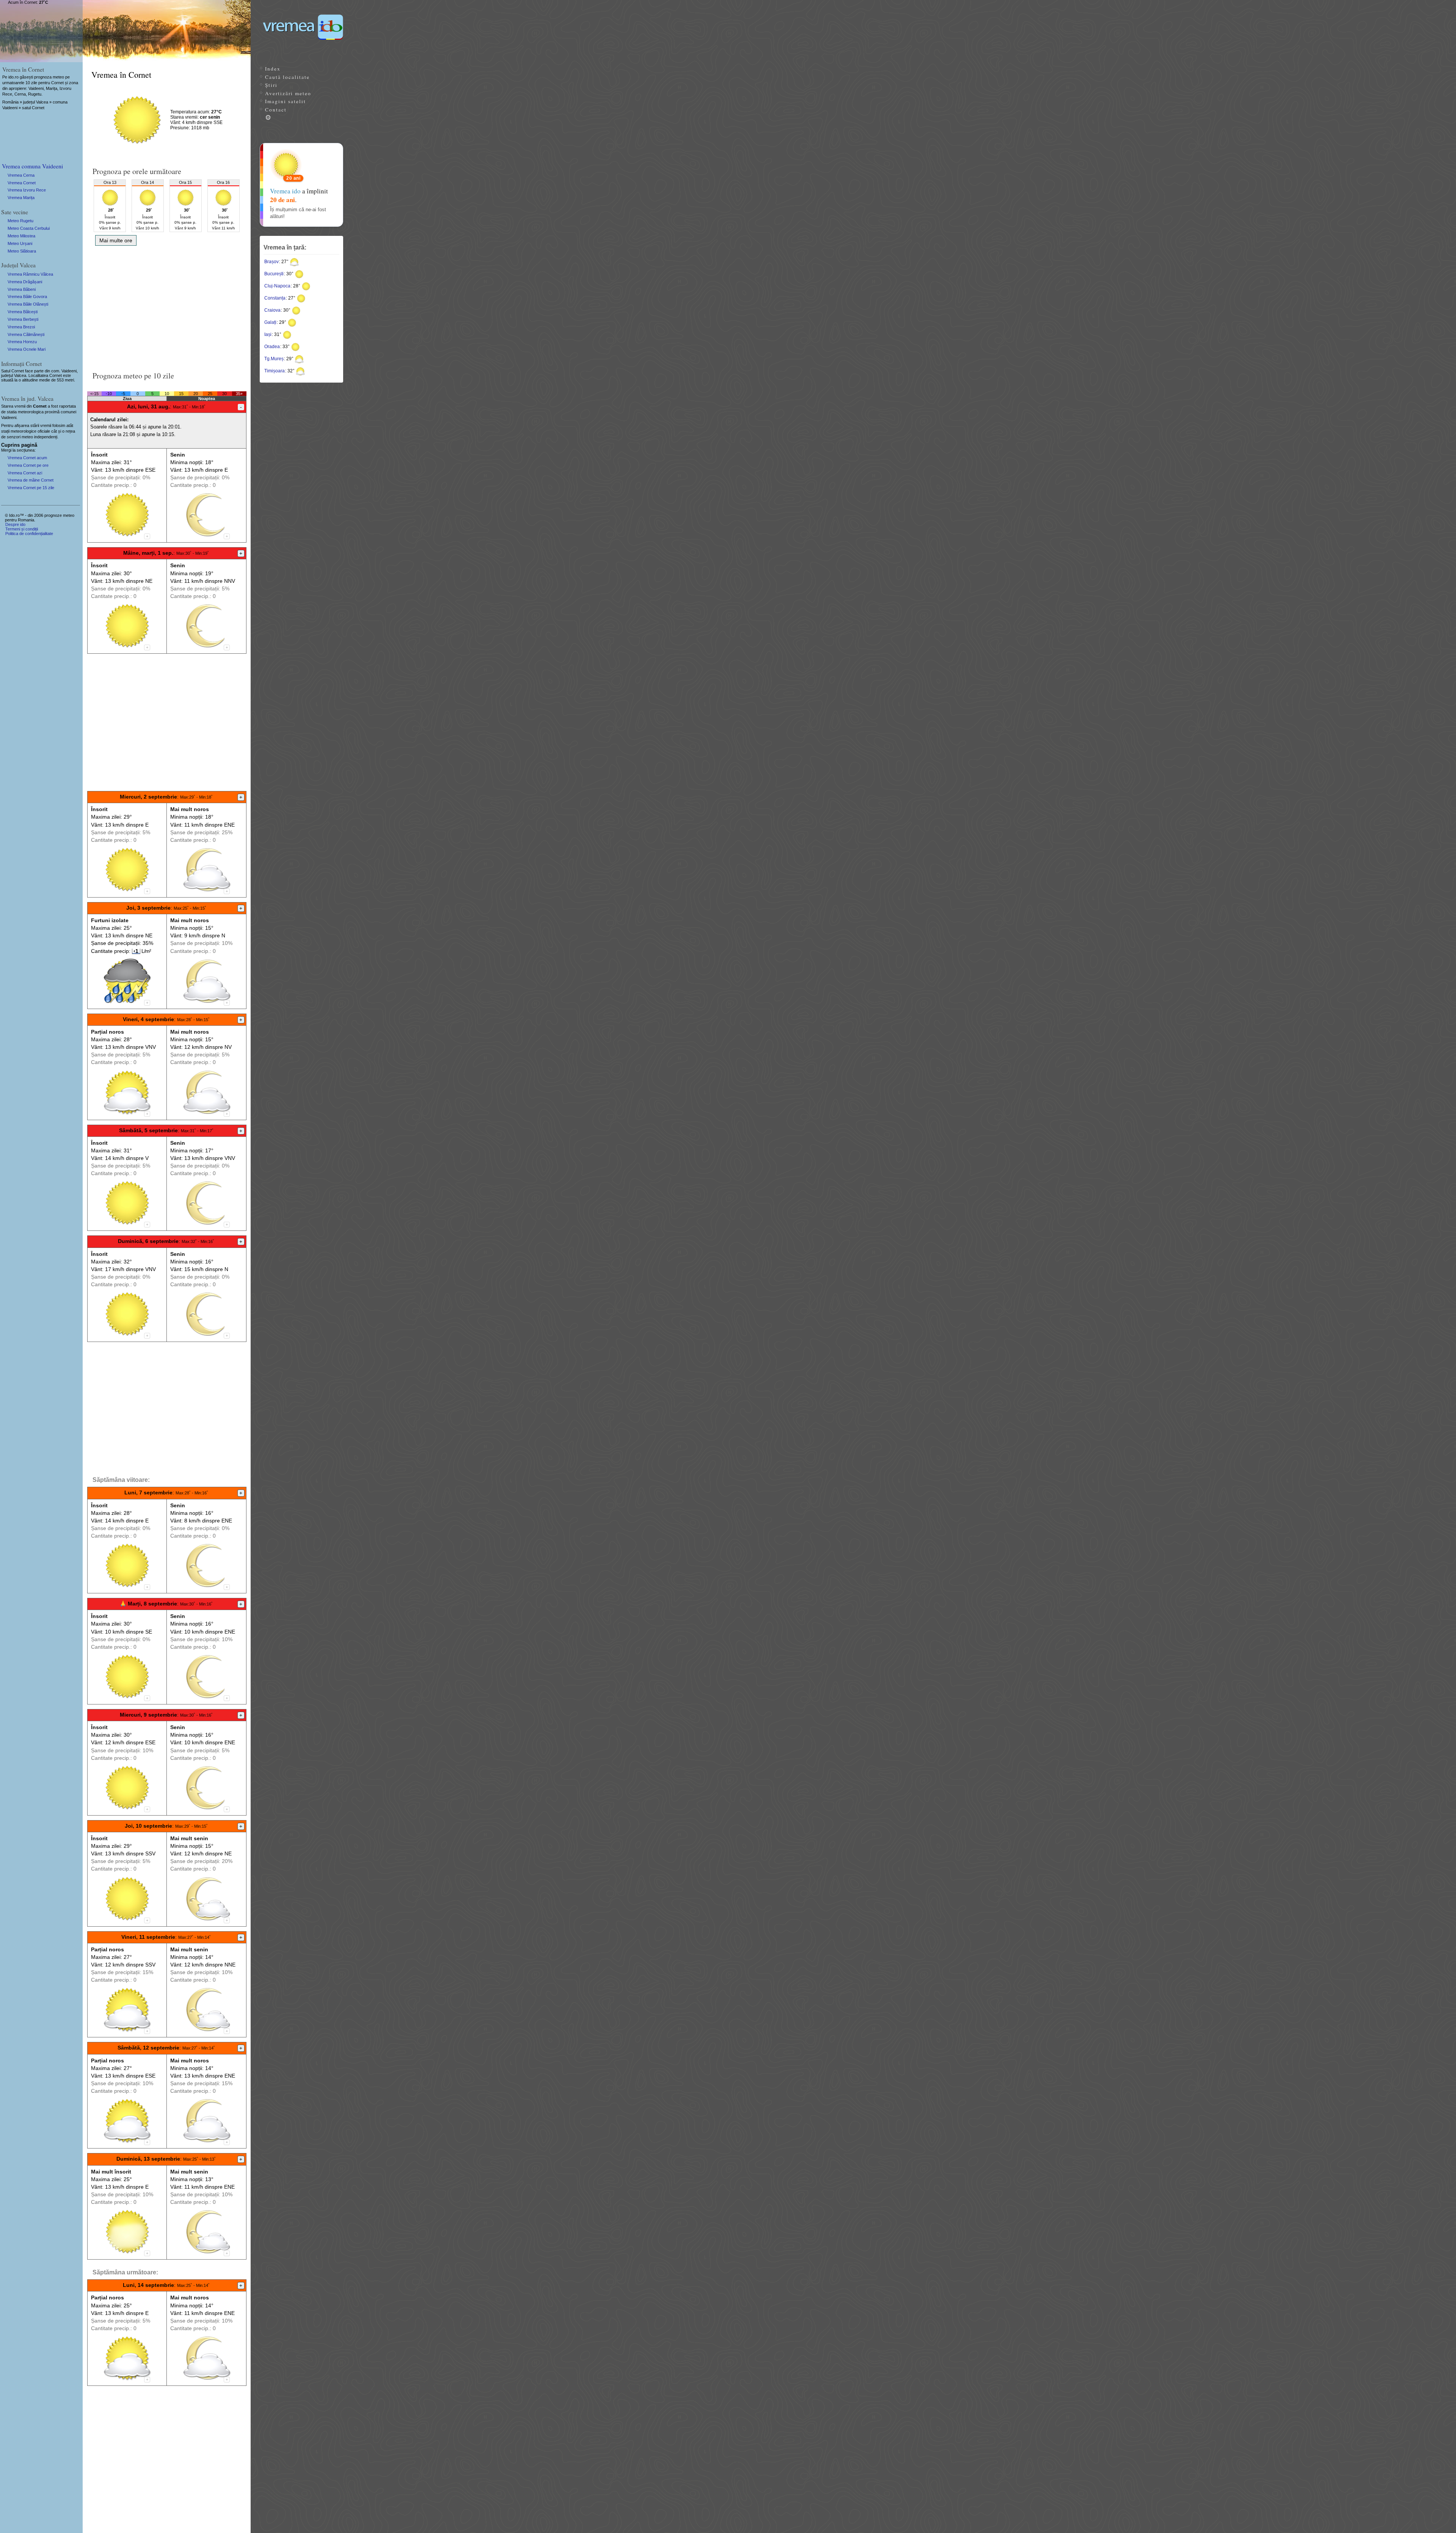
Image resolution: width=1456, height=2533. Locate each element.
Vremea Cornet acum (27, 458)
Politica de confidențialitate (29, 534)
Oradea (272, 347)
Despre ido (15, 524)
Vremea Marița (21, 198)
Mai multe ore (116, 240)
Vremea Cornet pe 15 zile (31, 488)
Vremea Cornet (22, 183)
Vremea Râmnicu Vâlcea (30, 274)
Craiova (272, 310)
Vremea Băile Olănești (28, 304)
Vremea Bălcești (23, 312)
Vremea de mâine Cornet (31, 480)
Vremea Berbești (23, 319)
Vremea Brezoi (21, 327)
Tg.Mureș (274, 359)
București (274, 274)
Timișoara (275, 371)
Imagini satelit (286, 101)
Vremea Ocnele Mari (27, 349)
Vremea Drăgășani (25, 282)
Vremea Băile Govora (27, 297)
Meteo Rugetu (20, 221)
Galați (270, 322)
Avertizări (288, 93)
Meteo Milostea (21, 236)
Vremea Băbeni (22, 289)
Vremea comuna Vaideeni (32, 166)
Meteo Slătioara (22, 251)
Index (273, 69)
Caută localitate (287, 77)
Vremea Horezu (22, 342)
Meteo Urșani (20, 243)
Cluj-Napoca (277, 286)
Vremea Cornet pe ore (28, 465)
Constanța (275, 298)
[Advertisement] (167, 306)
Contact (276, 110)
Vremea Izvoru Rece (27, 190)
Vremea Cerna (21, 175)
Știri (271, 85)
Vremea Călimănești (26, 334)
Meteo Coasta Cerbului (29, 228)
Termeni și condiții (22, 529)
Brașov (271, 262)
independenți (46, 437)
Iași (268, 334)
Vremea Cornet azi (25, 473)
